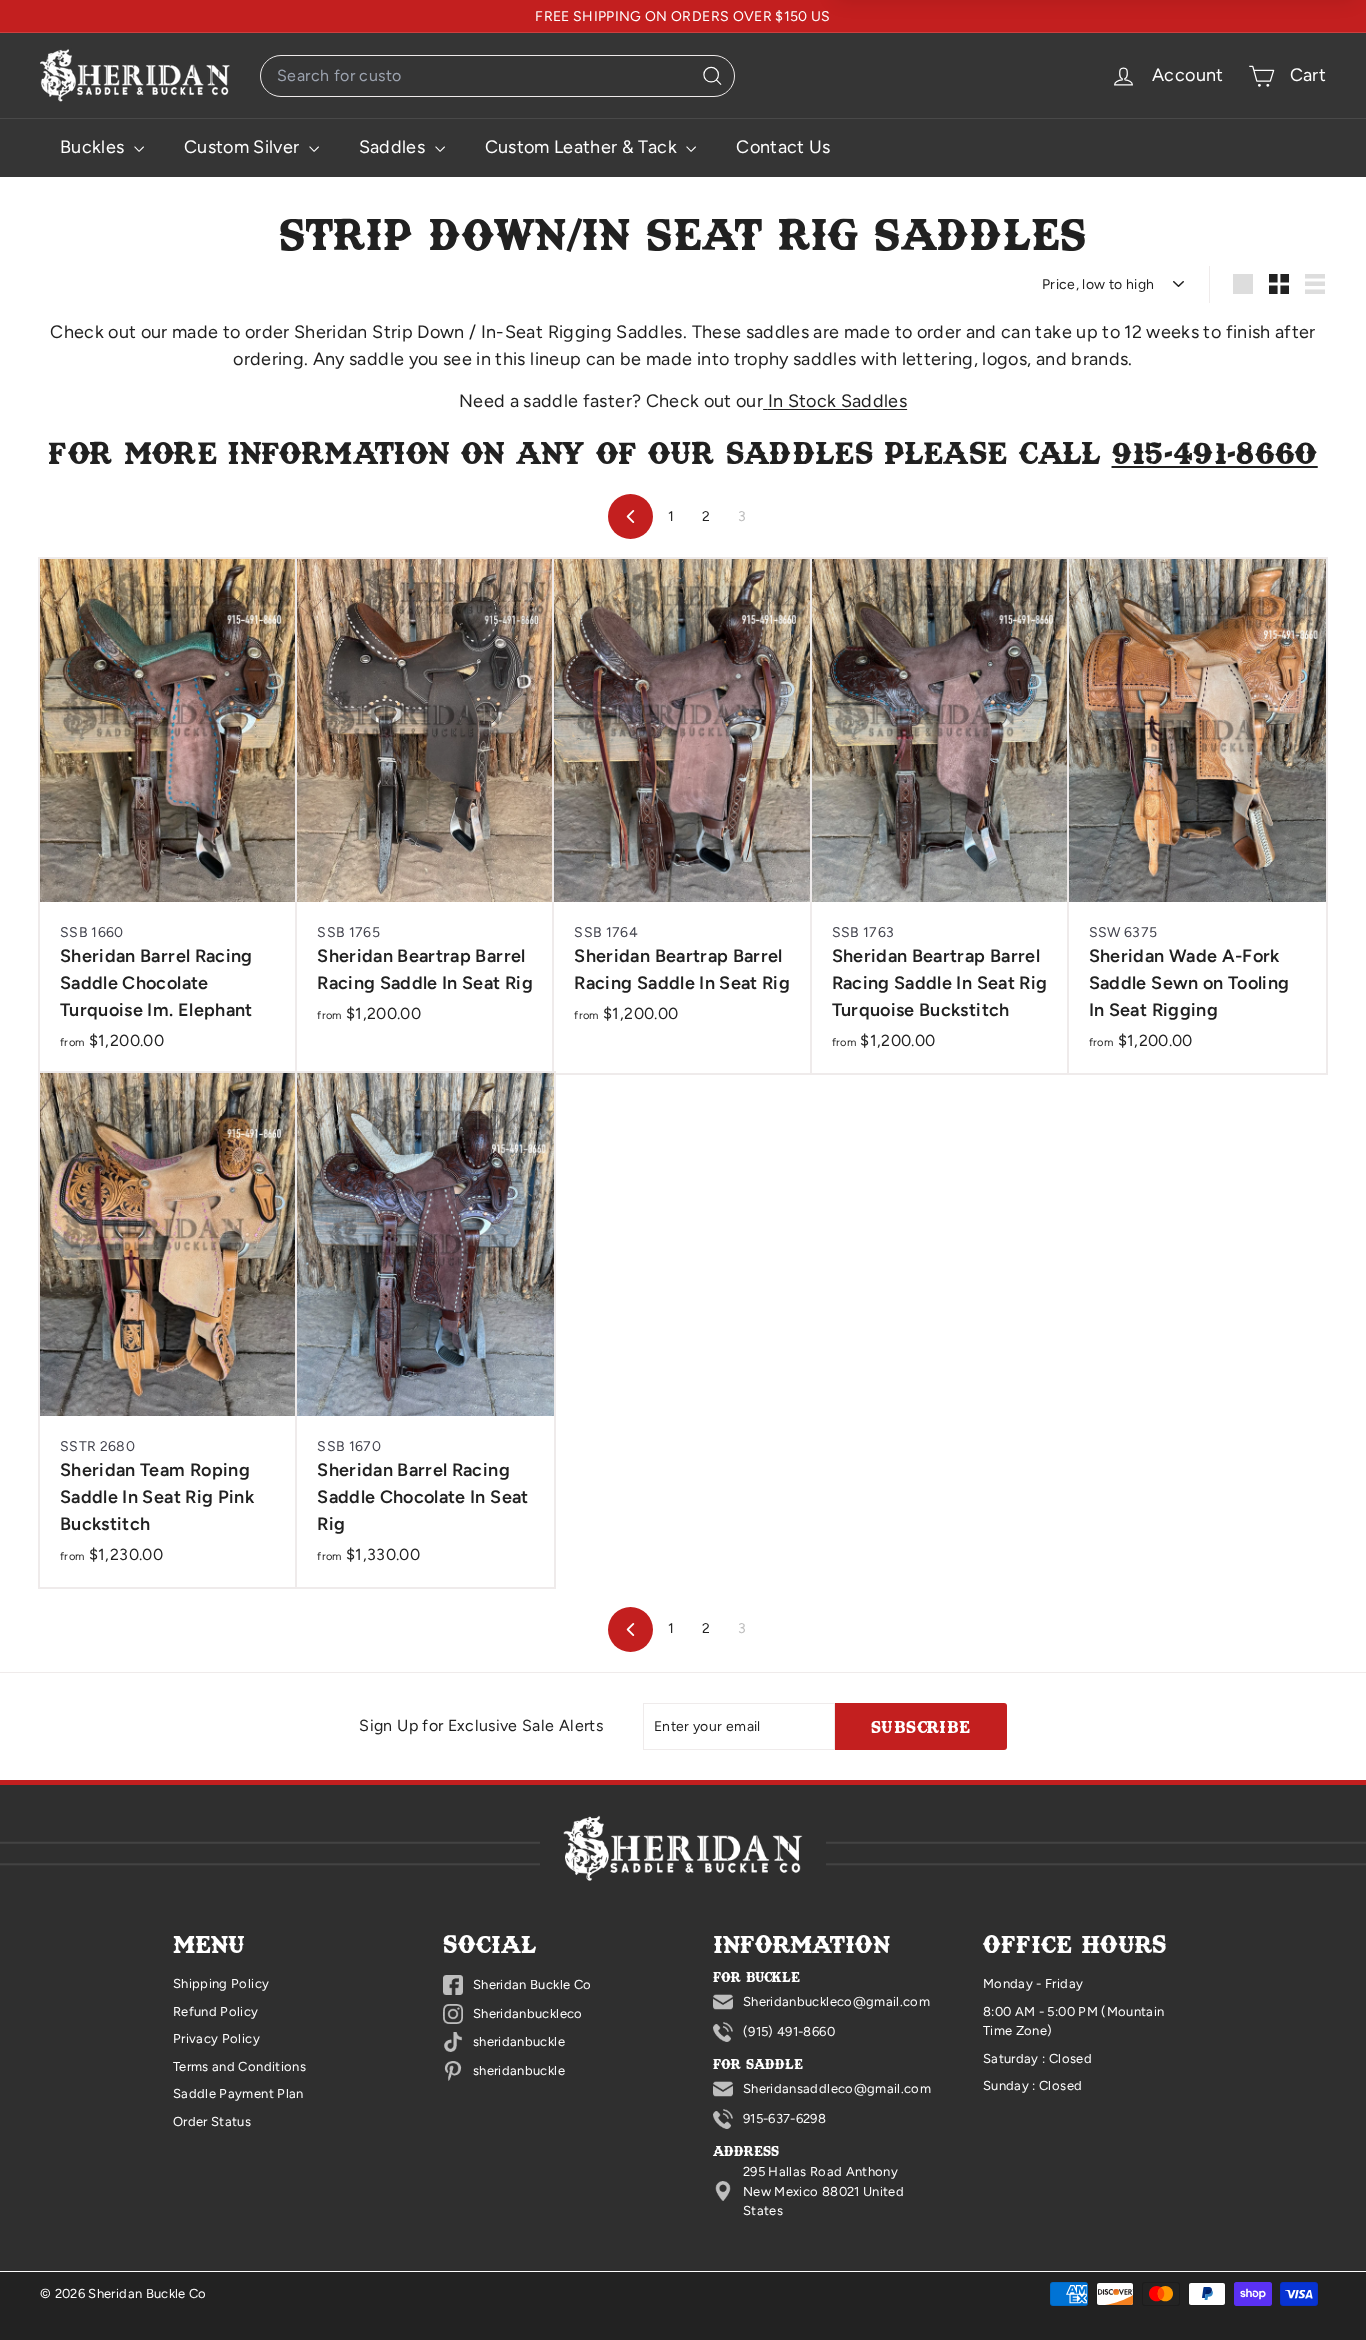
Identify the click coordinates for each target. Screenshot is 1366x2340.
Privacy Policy (216, 2038)
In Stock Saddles (837, 401)
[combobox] (497, 76)
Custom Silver (244, 147)
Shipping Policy (221, 1983)
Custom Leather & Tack (583, 147)
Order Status (212, 2121)
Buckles (94, 147)
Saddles (394, 147)
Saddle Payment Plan (238, 2093)
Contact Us (783, 147)
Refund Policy (216, 2011)
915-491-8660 (1215, 451)
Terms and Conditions (239, 2066)
